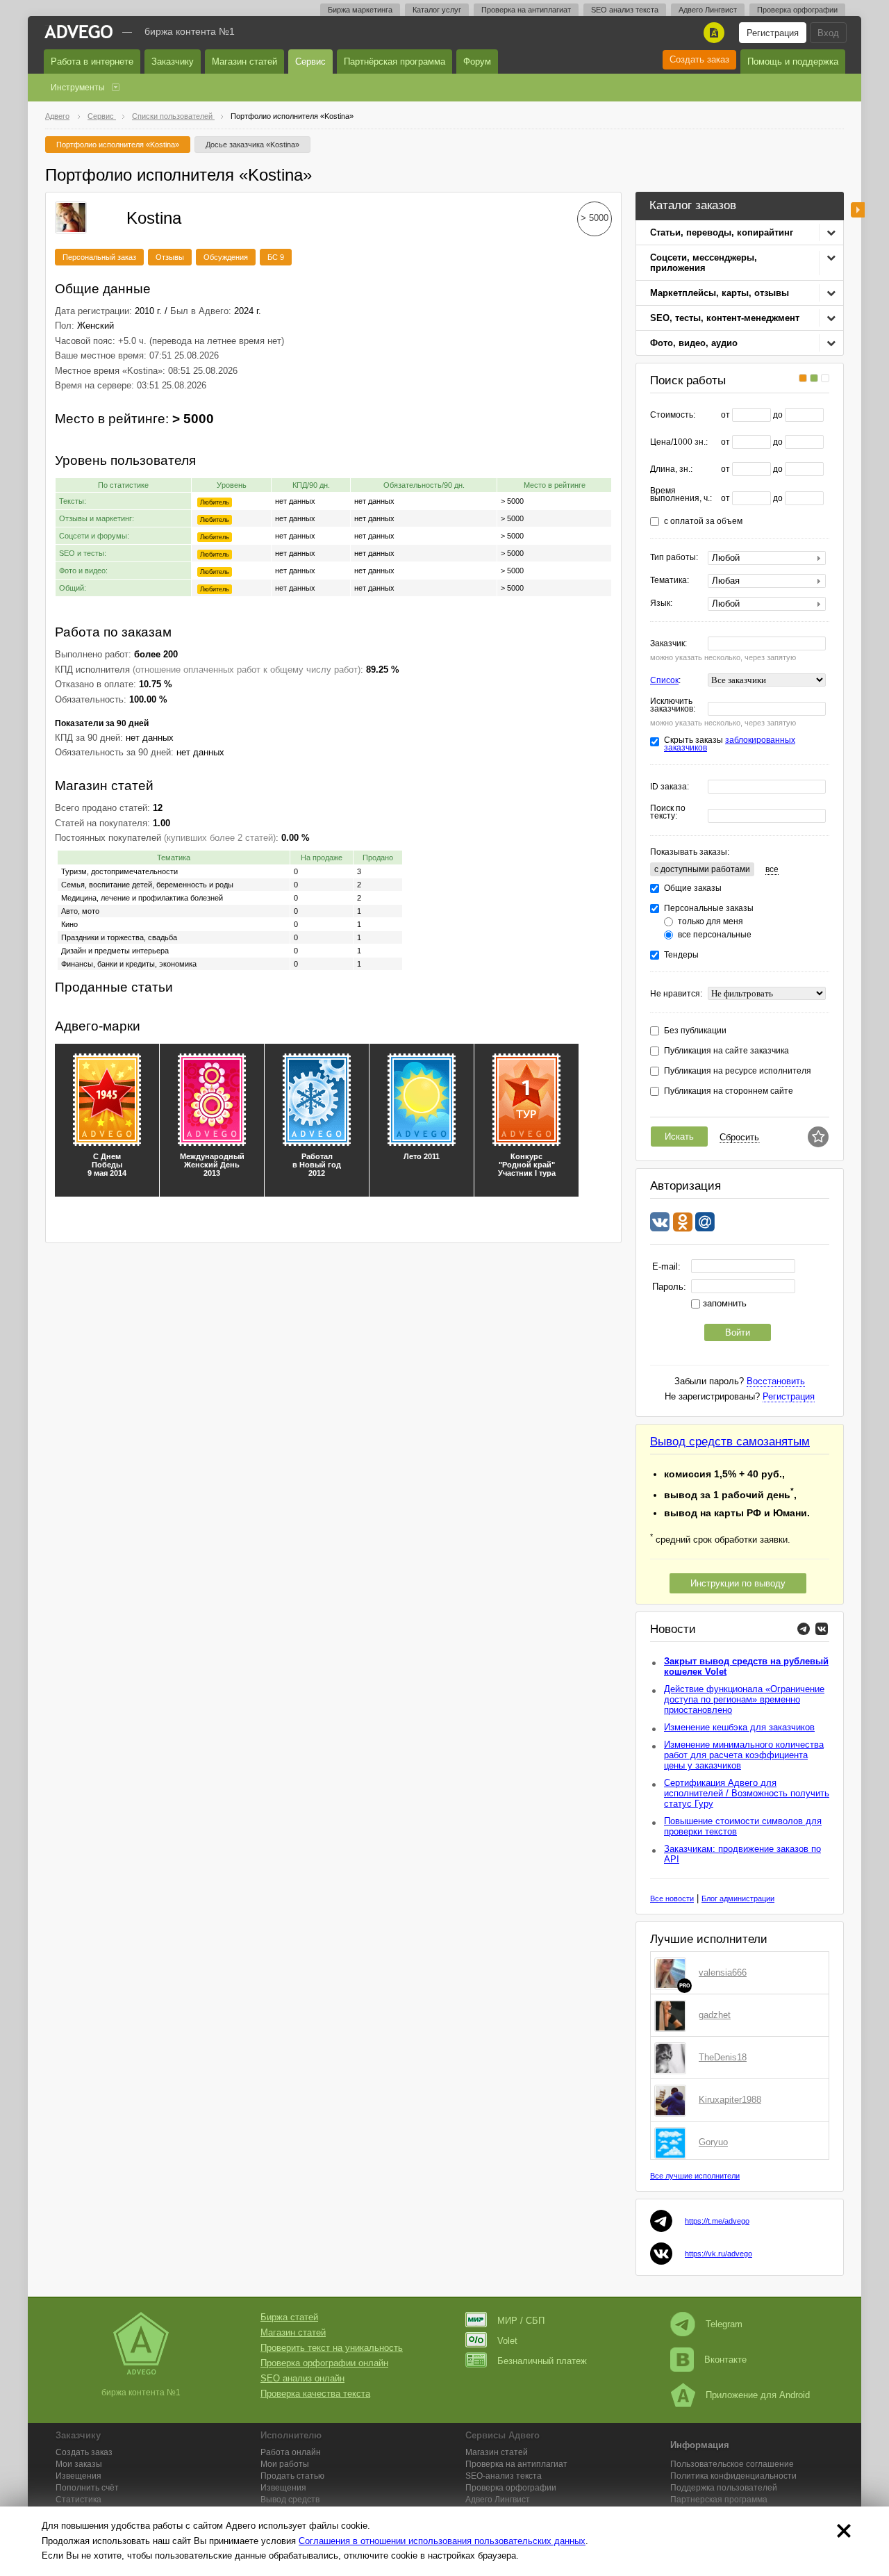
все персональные (715, 935)
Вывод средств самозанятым (730, 1442)
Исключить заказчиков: (673, 705)
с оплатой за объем (703, 522)
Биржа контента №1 (190, 31)
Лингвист (498, 2500)
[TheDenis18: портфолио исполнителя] (673, 2058)
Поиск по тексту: (668, 812)
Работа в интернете (92, 61)
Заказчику (173, 61)
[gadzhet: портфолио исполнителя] (673, 2015)
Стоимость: (673, 415)
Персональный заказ (99, 257)
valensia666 (723, 1972)
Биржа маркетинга (360, 10)
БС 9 (276, 257)
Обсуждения (226, 257)
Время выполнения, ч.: (681, 495)
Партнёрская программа (394, 61)
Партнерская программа (719, 2500)
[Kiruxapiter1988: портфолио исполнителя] (673, 2100)
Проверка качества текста (315, 2394)
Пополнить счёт (87, 2488)
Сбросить (739, 1137)
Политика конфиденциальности (733, 2476)
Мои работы (285, 2464)
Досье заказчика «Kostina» (252, 145)
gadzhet (715, 2015)
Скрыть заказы (730, 744)
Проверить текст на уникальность (332, 2348)
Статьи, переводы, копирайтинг (722, 232)
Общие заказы (693, 888)
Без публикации (695, 1031)
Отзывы (170, 257)
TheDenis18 (723, 2057)
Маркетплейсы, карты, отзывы (720, 293)
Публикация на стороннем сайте (729, 1091)
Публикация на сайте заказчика (726, 1051)
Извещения (78, 2476)
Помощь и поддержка (793, 61)
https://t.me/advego (717, 2221)
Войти (738, 1332)
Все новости (672, 1898)
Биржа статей (289, 2317)
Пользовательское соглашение (732, 2464)
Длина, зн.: (671, 469)
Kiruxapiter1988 (730, 2100)
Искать (679, 1137)
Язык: (661, 604)
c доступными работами (702, 869)
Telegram (724, 2324)
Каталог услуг (437, 10)
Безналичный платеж (542, 2361)
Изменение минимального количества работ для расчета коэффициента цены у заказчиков (744, 1755)
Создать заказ (699, 59)
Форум (477, 61)
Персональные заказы (709, 909)
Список (664, 680)
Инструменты (78, 88)
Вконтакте (725, 2360)
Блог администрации (738, 1898)
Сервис (310, 61)
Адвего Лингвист (708, 10)
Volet (507, 2341)
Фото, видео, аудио (694, 343)
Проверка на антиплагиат (526, 10)
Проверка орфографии (797, 10)
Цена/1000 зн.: (679, 442)
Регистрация (773, 33)
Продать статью (292, 2476)
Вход (828, 33)
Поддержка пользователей (724, 2488)
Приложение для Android (758, 2395)
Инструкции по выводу (738, 1583)
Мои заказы (79, 2464)
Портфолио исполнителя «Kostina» (118, 145)
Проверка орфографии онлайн (324, 2363)
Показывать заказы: (690, 852)
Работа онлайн (291, 2452)
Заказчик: (668, 644)
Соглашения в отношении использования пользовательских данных (442, 2541)
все (772, 869)
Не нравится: (676, 994)
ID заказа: (670, 787)
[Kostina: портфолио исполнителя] (71, 216)
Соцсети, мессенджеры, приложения (704, 263)
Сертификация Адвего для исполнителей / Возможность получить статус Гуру (747, 1793)
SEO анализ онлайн (302, 2378)
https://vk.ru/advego (718, 2254)
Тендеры (681, 955)
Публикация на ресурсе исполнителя (738, 1071)
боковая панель (858, 210)
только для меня (711, 922)
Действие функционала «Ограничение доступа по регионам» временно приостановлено (744, 1699)
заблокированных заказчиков (730, 744)
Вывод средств (290, 2500)
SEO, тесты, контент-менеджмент (725, 318)
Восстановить (776, 1381)
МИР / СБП (521, 2321)
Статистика (78, 2500)
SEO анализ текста (625, 10)
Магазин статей (244, 61)
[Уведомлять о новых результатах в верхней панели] (818, 1137)
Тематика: (670, 581)
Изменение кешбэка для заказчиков (739, 1727)
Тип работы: (674, 558)
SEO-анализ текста (504, 2476)
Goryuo (713, 2142)
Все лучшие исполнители (695, 2176)
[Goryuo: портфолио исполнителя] (673, 2142)
